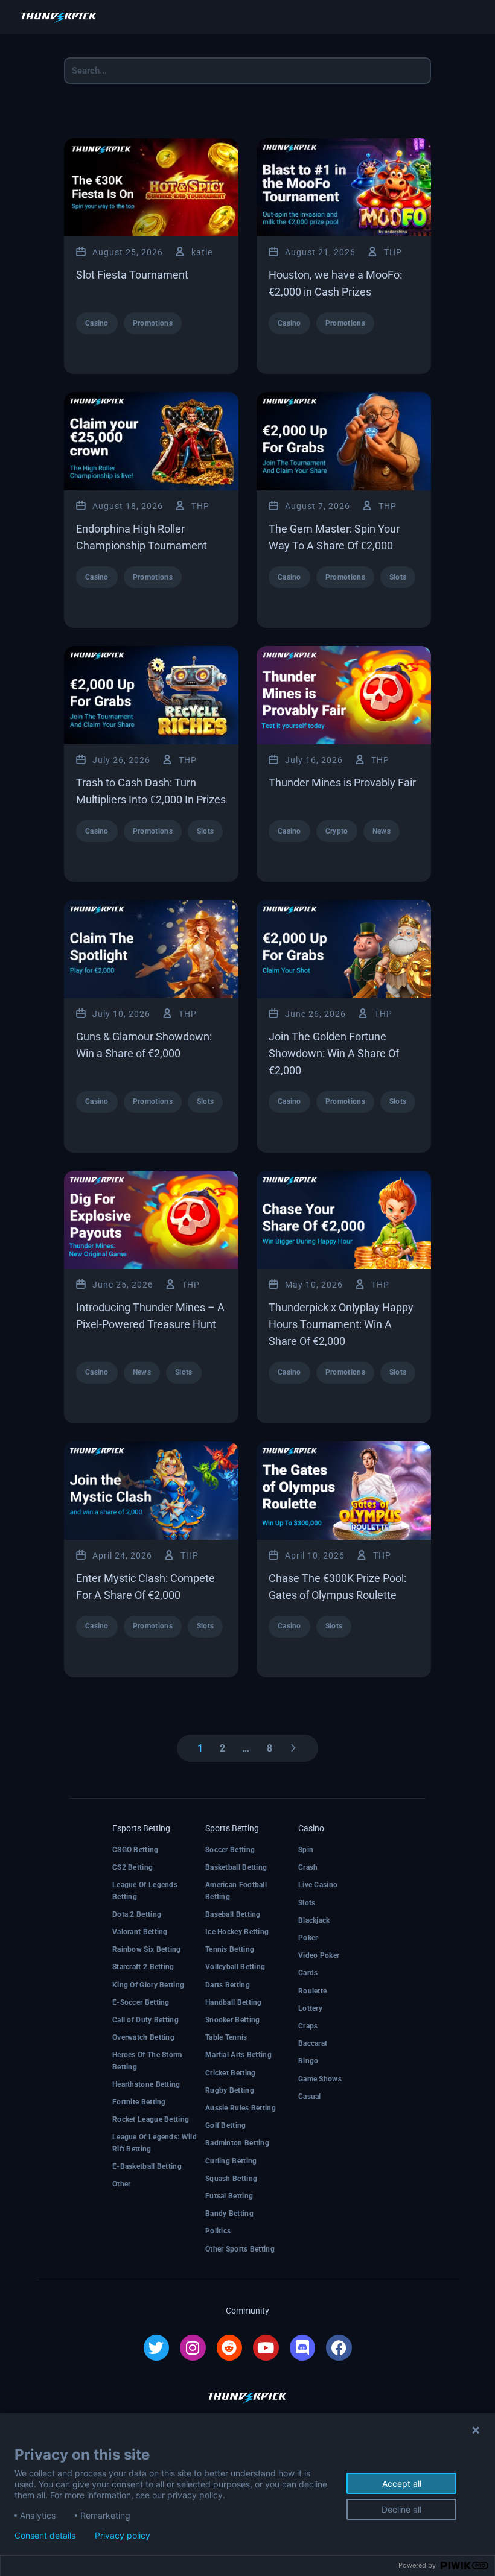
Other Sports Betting (240, 2249)
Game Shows (320, 2079)
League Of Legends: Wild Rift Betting (155, 2143)
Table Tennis (226, 2037)
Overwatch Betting (143, 2037)
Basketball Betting (236, 1867)
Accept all (402, 2483)
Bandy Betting (229, 2214)
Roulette (312, 1991)
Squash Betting (231, 2179)
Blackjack (314, 1920)
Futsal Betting (229, 2196)
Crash (308, 1867)
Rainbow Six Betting (147, 1949)
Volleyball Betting (235, 1967)
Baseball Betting (233, 1914)
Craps (308, 2026)
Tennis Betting (230, 1949)
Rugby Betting (230, 2090)
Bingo (308, 2061)
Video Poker (319, 1955)
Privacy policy (123, 2536)
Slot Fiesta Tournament (132, 275)
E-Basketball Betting (147, 2166)
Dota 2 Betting (137, 1914)
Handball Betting (234, 2002)
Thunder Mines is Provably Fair (342, 783)
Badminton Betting (237, 2143)
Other (122, 2184)
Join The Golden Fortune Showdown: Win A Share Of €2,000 (334, 1053)
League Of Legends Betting (145, 1891)
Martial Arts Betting (238, 2055)
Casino (97, 323)
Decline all (401, 2509)
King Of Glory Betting (148, 1985)
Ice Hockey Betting (237, 1932)
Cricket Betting (231, 2073)
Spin (306, 1850)
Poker (308, 1938)
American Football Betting (236, 1891)
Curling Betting (231, 2161)
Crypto (337, 831)
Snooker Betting (233, 2020)
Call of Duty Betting (145, 2020)
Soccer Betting (230, 1850)
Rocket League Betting (151, 2119)
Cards (308, 1973)
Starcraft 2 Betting (143, 1967)
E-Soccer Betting (141, 2002)
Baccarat (313, 2043)
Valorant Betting (140, 1932)
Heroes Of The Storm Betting (147, 2061)
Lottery (310, 2008)
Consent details (45, 2536)
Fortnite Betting (139, 2102)
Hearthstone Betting (146, 2084)
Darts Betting (228, 1985)
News (382, 831)
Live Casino (318, 1885)
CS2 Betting (133, 1867)
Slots (398, 577)
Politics (218, 2231)
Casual (310, 2097)
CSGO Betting (136, 1850)
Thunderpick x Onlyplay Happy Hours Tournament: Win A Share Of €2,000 (341, 1324)
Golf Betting (226, 2125)
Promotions (153, 323)
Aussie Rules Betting (241, 2108)
